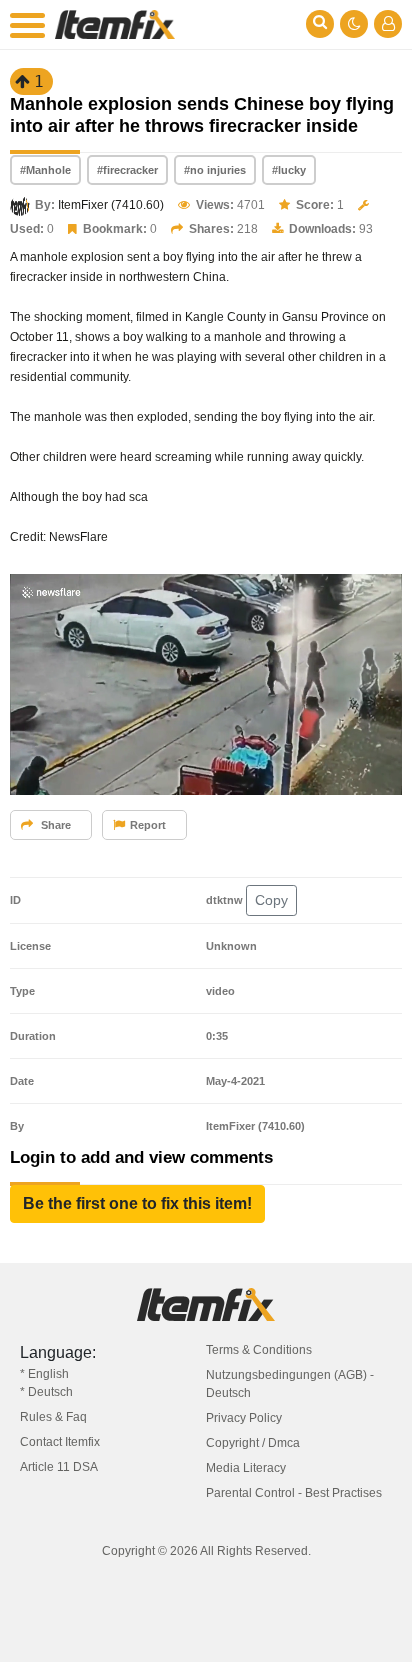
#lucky (289, 170)
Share (54, 825)
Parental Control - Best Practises (294, 1493)
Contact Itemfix (60, 1442)
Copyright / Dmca (253, 1443)
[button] (137, 1204)
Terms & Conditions (259, 1350)
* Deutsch (46, 1392)
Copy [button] (271, 900)
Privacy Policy (244, 1418)
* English (44, 1374)
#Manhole (45, 170)
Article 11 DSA (59, 1467)
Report (148, 825)
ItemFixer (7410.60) (111, 205)
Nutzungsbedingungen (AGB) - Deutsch (290, 1384)
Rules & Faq (53, 1417)
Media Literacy (246, 1468)
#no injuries (215, 170)
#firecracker (127, 170)
